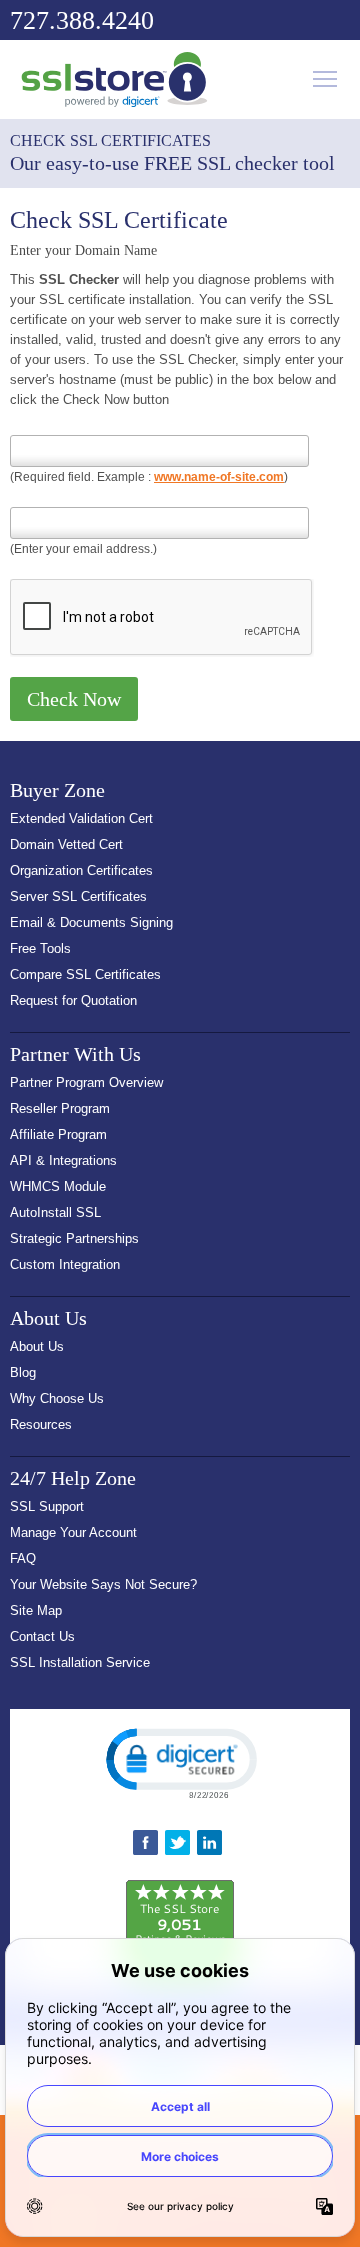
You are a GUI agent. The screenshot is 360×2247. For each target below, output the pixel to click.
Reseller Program (60, 1108)
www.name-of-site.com (219, 477)
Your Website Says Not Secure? (103, 1584)
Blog (23, 1372)
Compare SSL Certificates (85, 974)
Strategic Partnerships (74, 1238)
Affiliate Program (58, 1134)
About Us (37, 1346)
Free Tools (40, 948)
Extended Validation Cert (81, 818)
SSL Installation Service (80, 1662)
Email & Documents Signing (91, 922)
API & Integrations (63, 1160)
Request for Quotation (73, 1000)
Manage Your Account (73, 1532)
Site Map (36, 1610)
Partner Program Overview (86, 1082)
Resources (41, 1424)
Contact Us (42, 1636)
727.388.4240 (82, 20)
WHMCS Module (58, 1186)
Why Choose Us (57, 1398)
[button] (180, 1762)
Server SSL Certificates (78, 896)
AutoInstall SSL (55, 1212)
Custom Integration (65, 1264)
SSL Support (47, 1506)
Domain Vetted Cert (66, 844)
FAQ (23, 1558)
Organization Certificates (81, 870)
